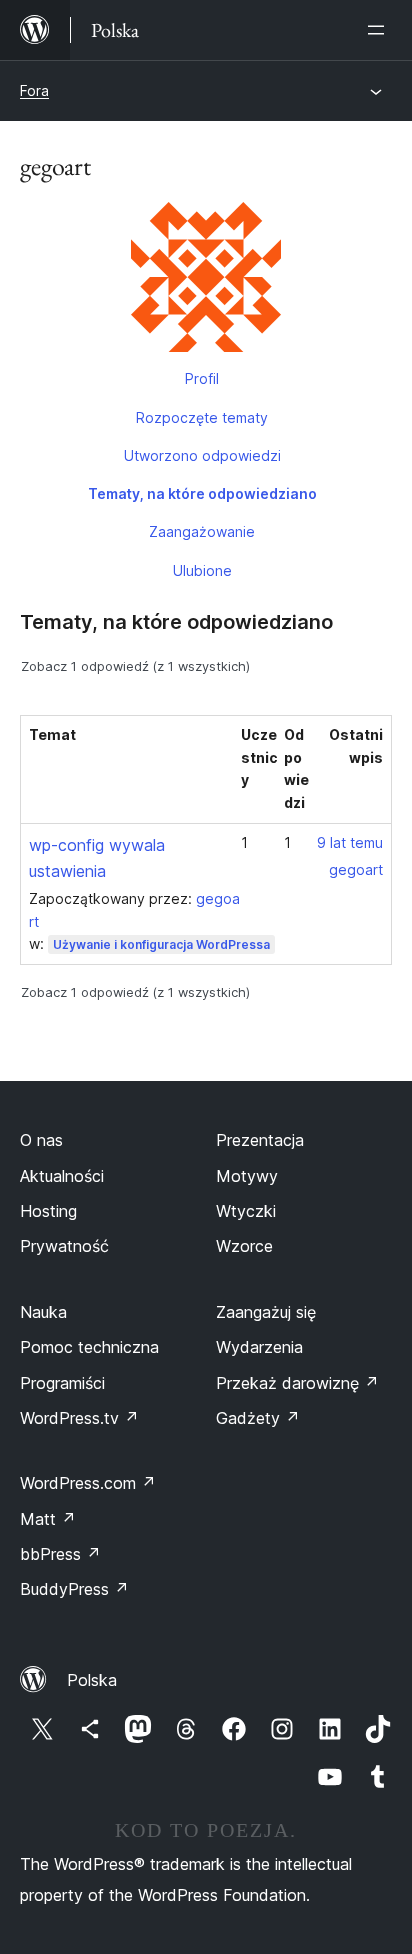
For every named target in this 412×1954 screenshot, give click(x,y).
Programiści (62, 1383)
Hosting (48, 1211)
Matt (48, 1519)
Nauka (43, 1312)
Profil (202, 378)
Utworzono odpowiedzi (202, 455)
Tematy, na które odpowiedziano (202, 493)
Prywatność (64, 1246)
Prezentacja (260, 1140)
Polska (92, 1680)
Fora (34, 90)
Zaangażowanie (202, 531)
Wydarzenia (259, 1347)
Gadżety (258, 1418)
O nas (41, 1140)
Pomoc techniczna (89, 1347)
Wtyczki (246, 1211)
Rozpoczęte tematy (202, 417)
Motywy (247, 1176)
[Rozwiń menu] (380, 30)
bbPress (60, 1554)
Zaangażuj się (266, 1312)
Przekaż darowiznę (297, 1383)
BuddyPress (74, 1589)
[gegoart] (206, 281)
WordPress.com (88, 1483)
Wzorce (244, 1246)
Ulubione (202, 570)
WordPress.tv (79, 1418)
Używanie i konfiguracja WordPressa (161, 944)
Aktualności (62, 1176)
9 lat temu (350, 842)
